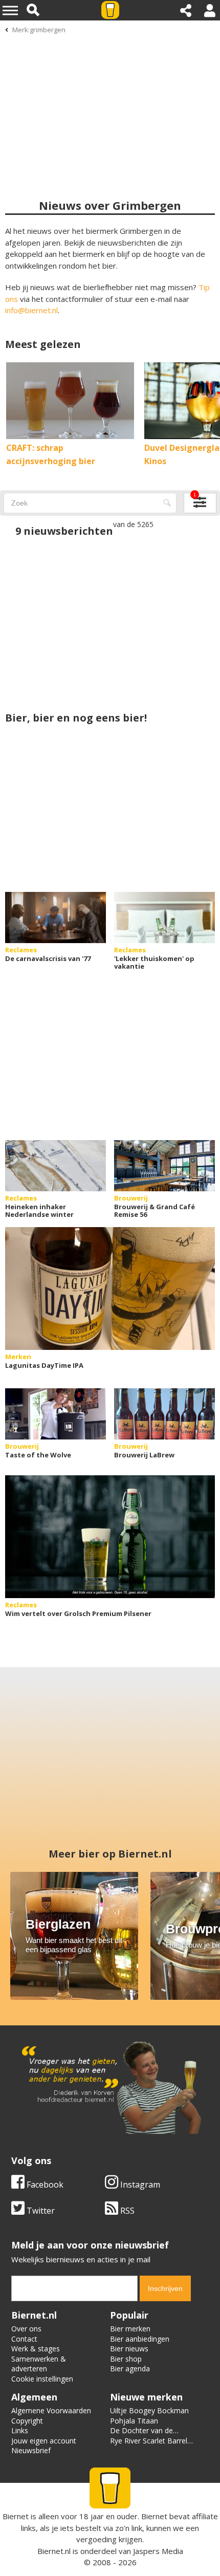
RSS (126, 2211)
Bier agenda (130, 2368)
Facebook (44, 2185)
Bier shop (126, 2359)
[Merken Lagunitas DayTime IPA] (110, 1289)
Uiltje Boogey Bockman (149, 2410)
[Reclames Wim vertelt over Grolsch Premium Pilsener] (110, 1537)
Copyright (27, 2421)
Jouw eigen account (44, 2441)
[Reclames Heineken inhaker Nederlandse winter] (56, 1166)
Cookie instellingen (42, 2379)
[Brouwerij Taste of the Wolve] (56, 1414)
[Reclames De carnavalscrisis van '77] (56, 918)
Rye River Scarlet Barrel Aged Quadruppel (149, 2446)
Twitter (40, 2211)
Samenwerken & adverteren (39, 2364)
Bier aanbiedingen (140, 2339)
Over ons (26, 2329)
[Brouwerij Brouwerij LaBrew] (164, 1414)
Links (20, 2430)
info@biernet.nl (31, 310)
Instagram (139, 2185)
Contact (24, 2339)
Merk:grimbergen (39, 30)
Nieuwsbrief (31, 2450)
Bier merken (130, 2329)
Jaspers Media (158, 2551)
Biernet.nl (54, 2551)
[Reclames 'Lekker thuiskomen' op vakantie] (164, 918)
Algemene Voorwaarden (51, 2410)
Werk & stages (36, 2349)
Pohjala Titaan (134, 2421)
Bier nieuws (129, 2349)
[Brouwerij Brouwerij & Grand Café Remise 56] (164, 1166)
